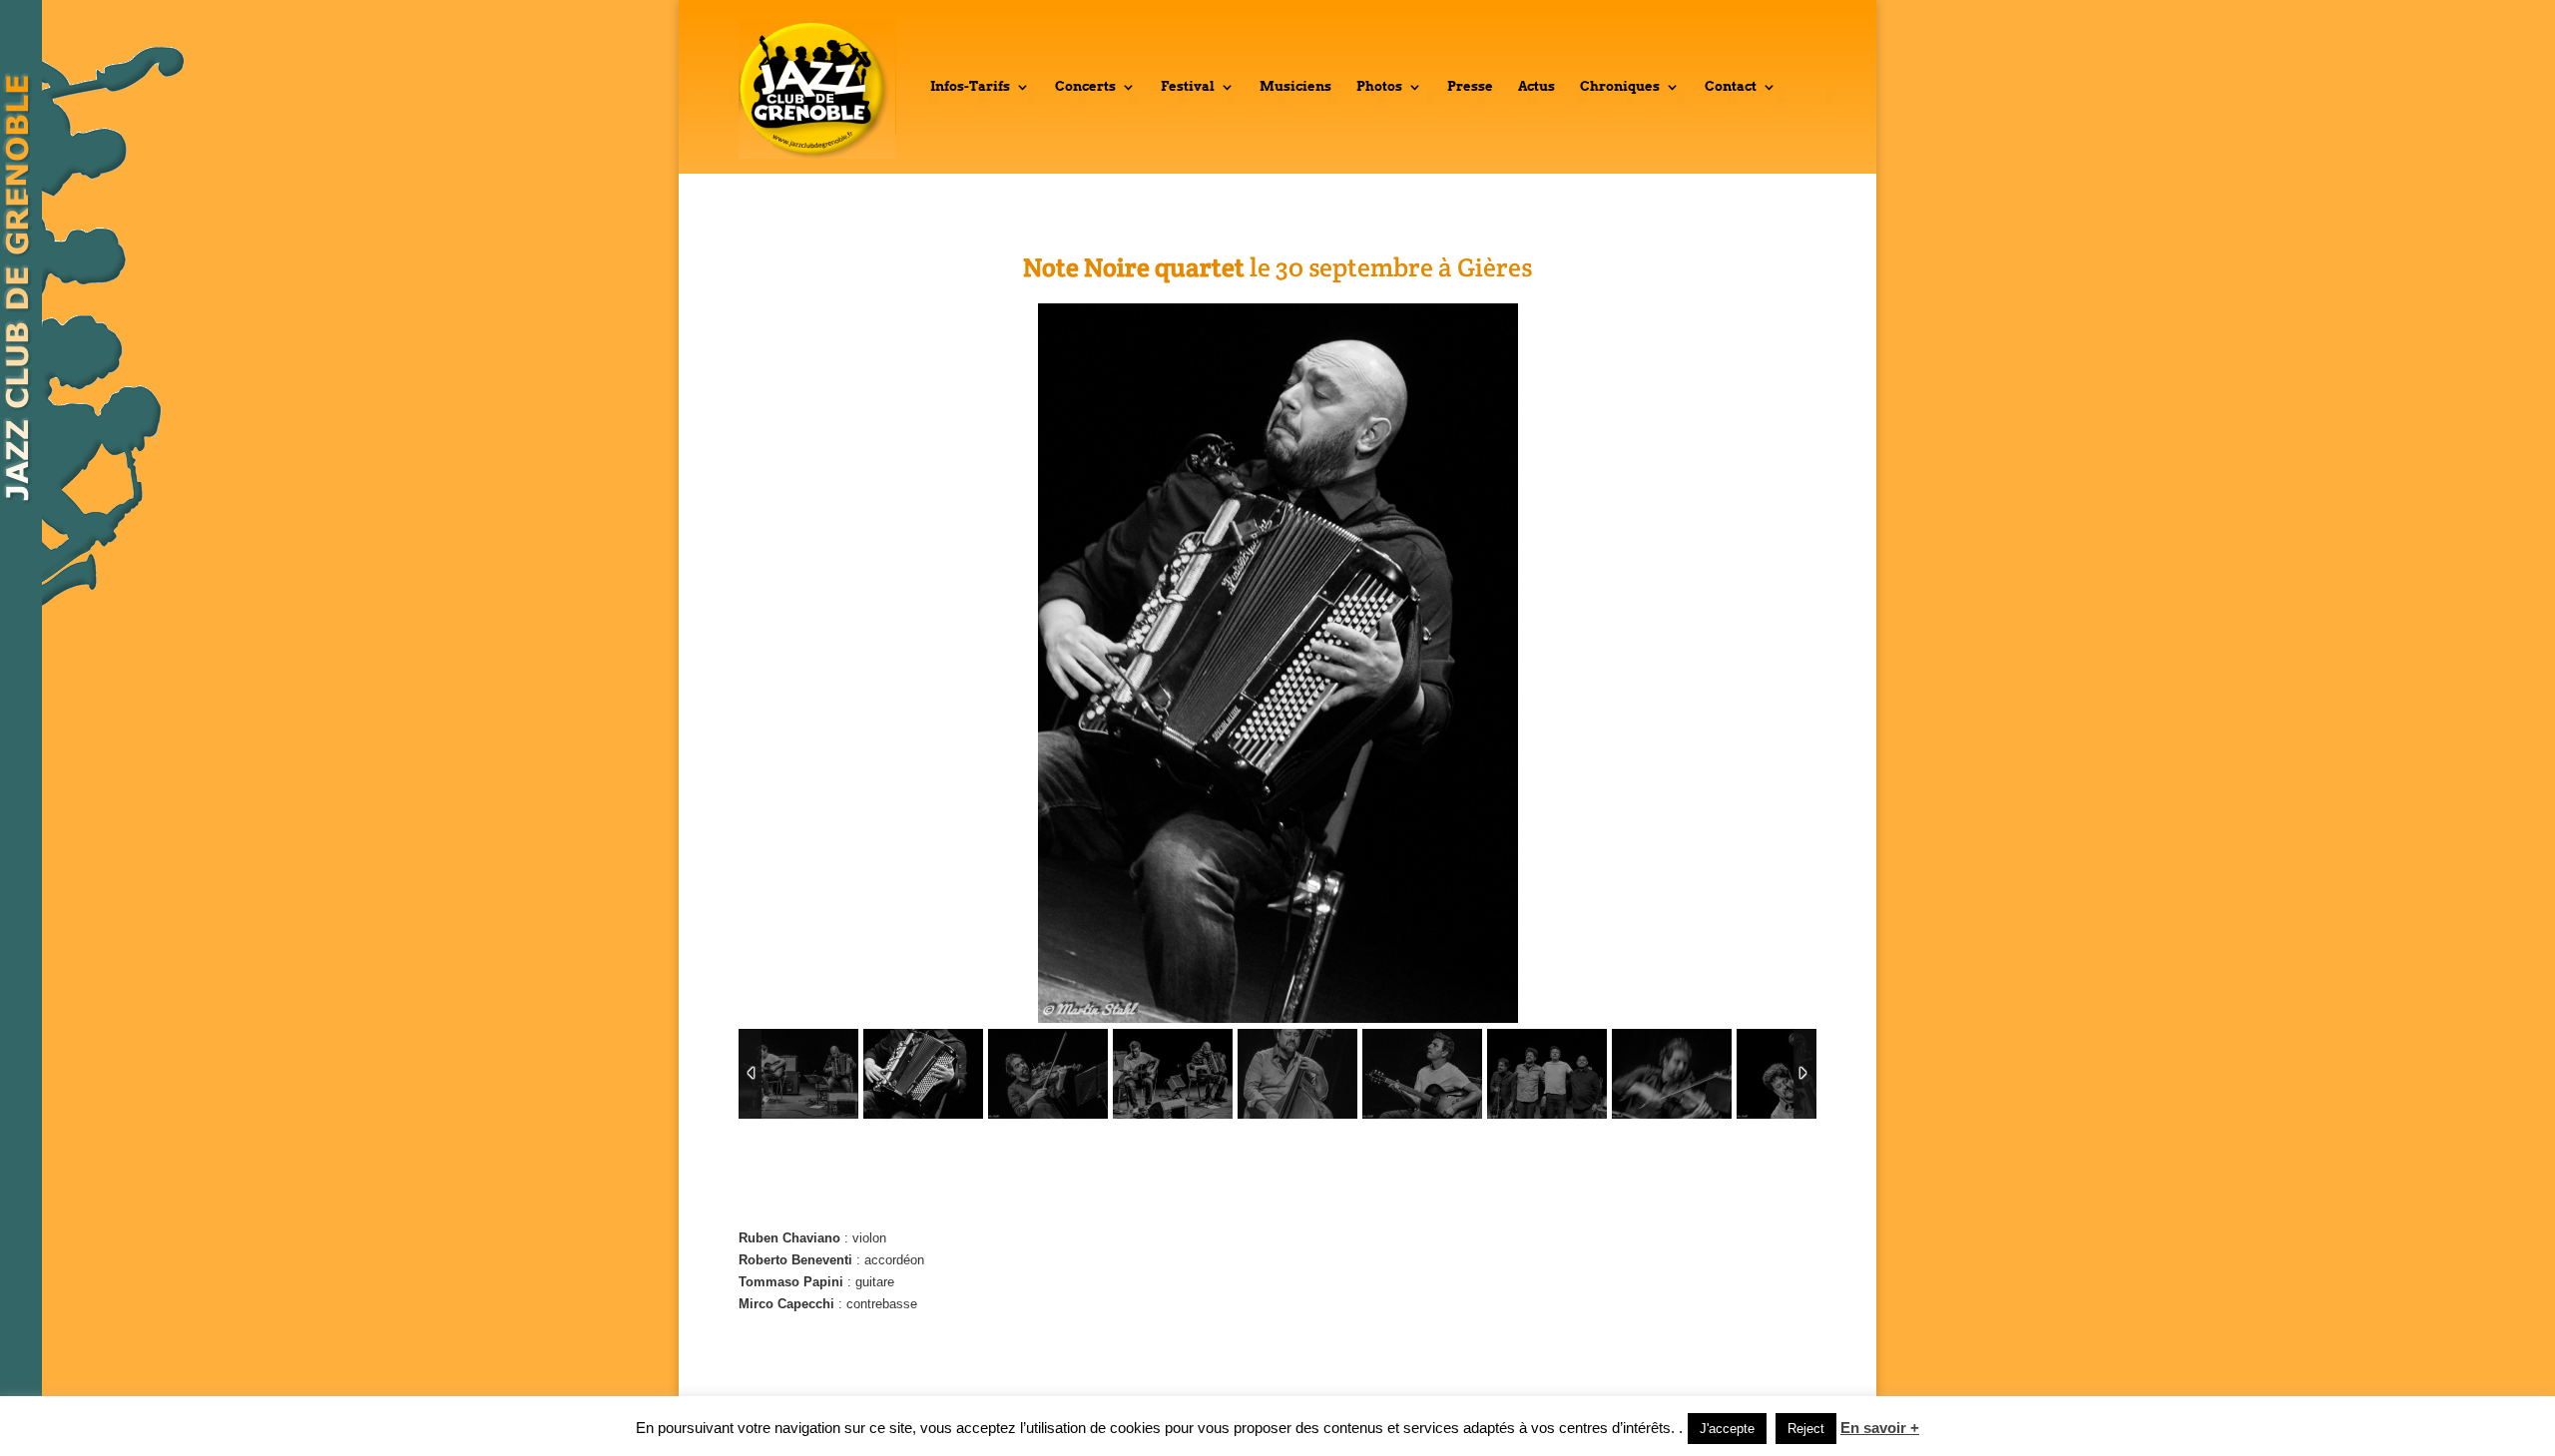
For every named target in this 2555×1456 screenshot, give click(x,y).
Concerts (1085, 87)
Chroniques (1620, 87)
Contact (1731, 87)
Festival (1188, 87)
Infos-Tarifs (970, 87)
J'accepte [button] (1727, 1429)
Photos (1379, 87)
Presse (1470, 87)
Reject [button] (1806, 1429)
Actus (1536, 87)
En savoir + (1880, 1428)
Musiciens (1295, 87)
